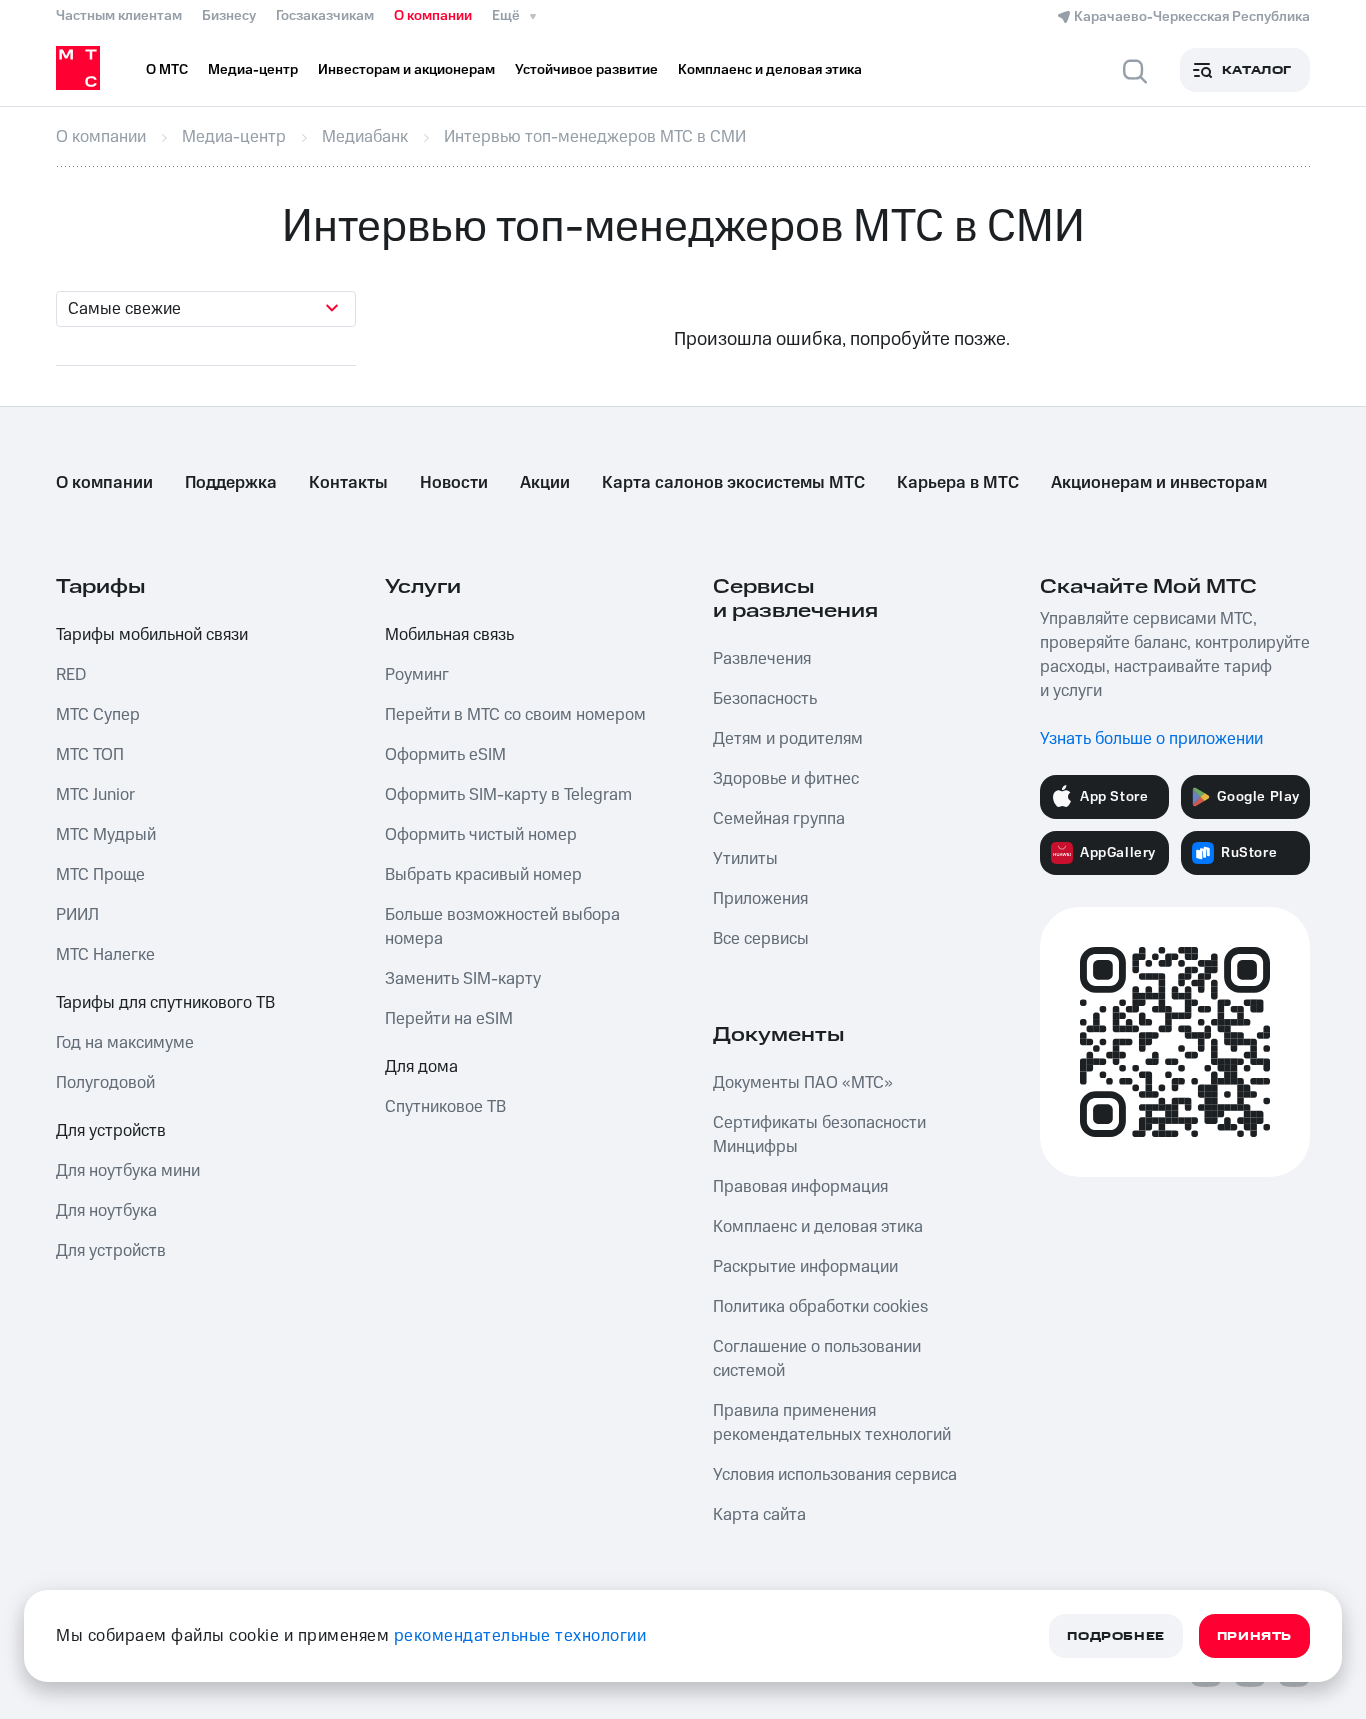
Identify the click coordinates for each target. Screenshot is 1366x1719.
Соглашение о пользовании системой (817, 1359)
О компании (433, 16)
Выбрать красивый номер (483, 875)
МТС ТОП (90, 755)
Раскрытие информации (805, 1267)
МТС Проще (100, 875)
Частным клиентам (119, 16)
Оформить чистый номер (481, 835)
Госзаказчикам (325, 16)
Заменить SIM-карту (463, 979)
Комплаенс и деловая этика (818, 1227)
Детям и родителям (788, 739)
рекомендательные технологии (520, 1636)
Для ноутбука (106, 1211)
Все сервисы (761, 939)
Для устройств (111, 1131)
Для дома (421, 1067)
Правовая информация (800, 1187)
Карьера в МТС (958, 483)
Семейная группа (779, 819)
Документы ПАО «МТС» (803, 1083)
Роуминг (417, 675)
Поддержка (231, 483)
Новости (454, 483)
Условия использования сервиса (835, 1475)
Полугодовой (105, 1083)
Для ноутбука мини (128, 1171)
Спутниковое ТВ (445, 1107)
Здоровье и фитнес (786, 779)
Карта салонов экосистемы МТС (733, 483)
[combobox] (206, 309)
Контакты (348, 483)
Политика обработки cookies (820, 1307)
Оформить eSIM (445, 755)
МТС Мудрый (106, 835)
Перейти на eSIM (449, 1019)
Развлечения (762, 659)
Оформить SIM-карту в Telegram (508, 795)
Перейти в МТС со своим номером (515, 715)
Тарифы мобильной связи (152, 635)
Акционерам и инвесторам (1159, 483)
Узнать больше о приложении (1151, 739)
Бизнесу (229, 16)
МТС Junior (95, 795)
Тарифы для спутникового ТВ (165, 1003)
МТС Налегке (105, 955)
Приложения (760, 899)
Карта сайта (759, 1515)
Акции (545, 483)
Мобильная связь (449, 635)
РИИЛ (77, 915)
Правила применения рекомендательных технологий (832, 1423)
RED (71, 675)
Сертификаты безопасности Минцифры (819, 1135)
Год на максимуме (125, 1043)
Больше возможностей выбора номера (502, 927)
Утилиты (745, 859)
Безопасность (765, 699)
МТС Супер (98, 715)
